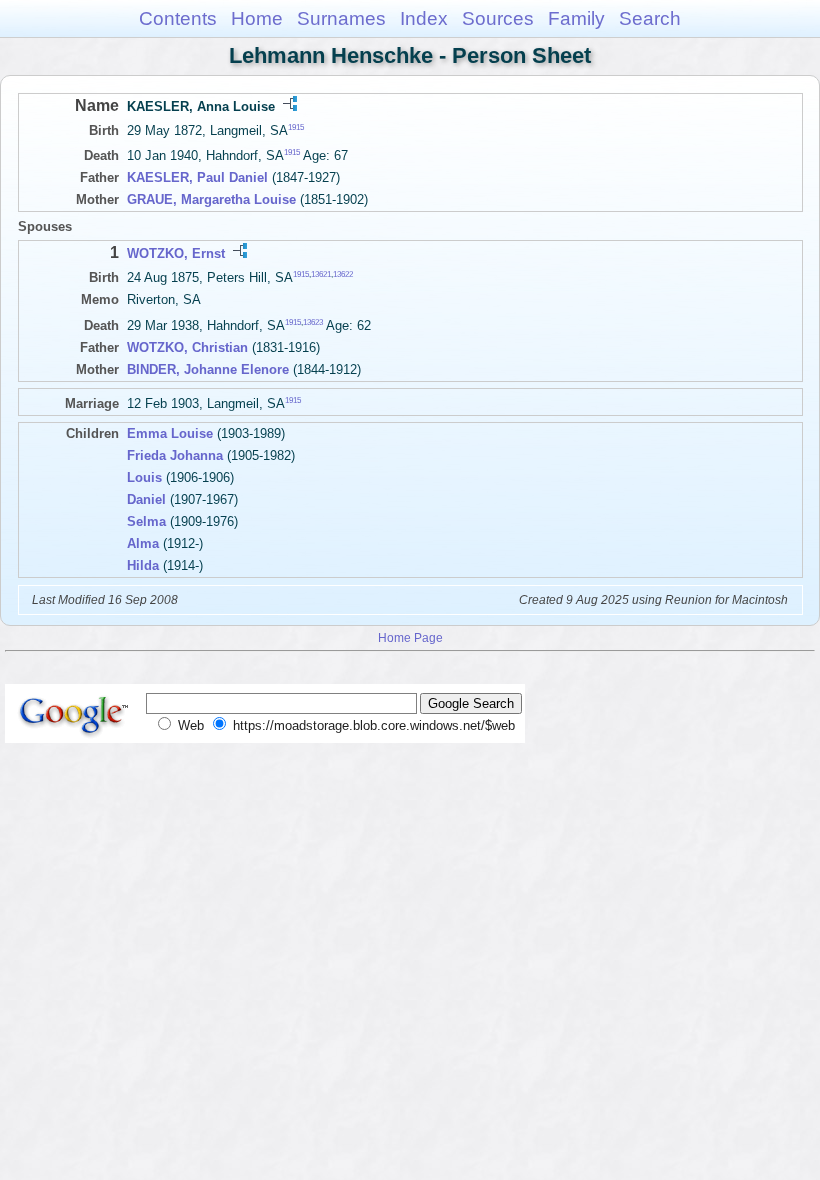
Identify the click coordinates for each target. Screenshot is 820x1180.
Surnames (341, 18)
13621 (321, 274)
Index (424, 18)
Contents (178, 18)
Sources (498, 18)
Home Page (410, 637)
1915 (296, 127)
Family (576, 18)
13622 (343, 274)
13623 (313, 321)
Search (650, 18)
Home (257, 18)
